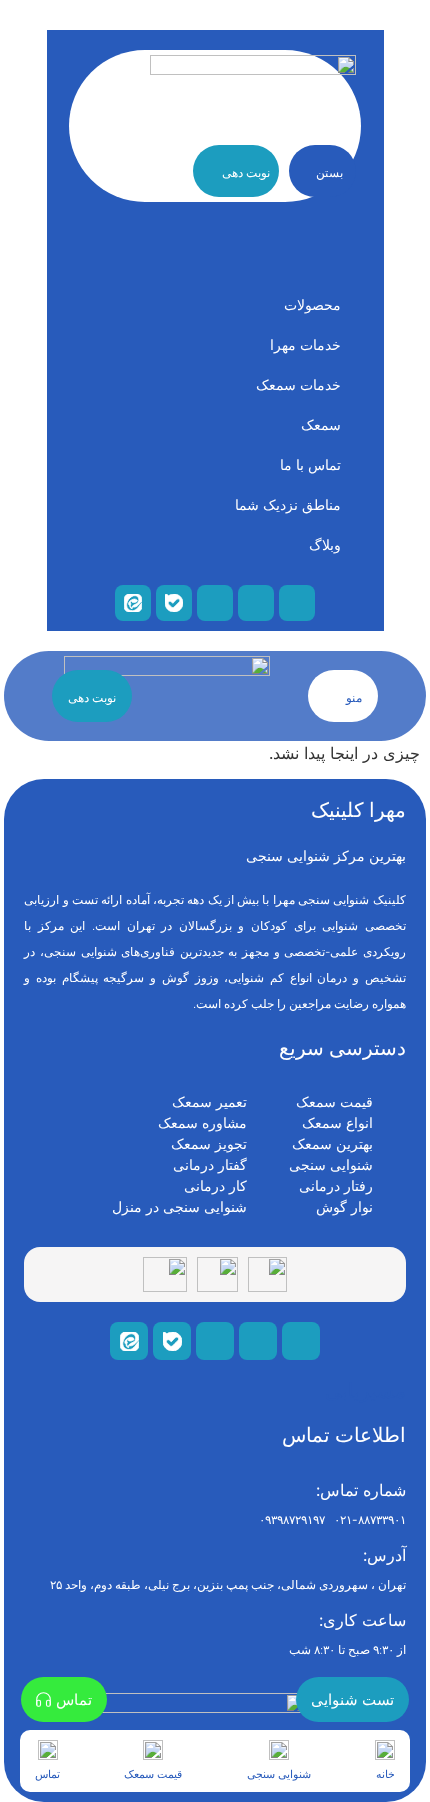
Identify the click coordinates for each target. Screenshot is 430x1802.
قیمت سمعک (153, 1774)
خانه (385, 1774)
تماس (47, 1774)
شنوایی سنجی (279, 1774)
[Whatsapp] (258, 1341)
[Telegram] (301, 1341)
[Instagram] (215, 1341)
